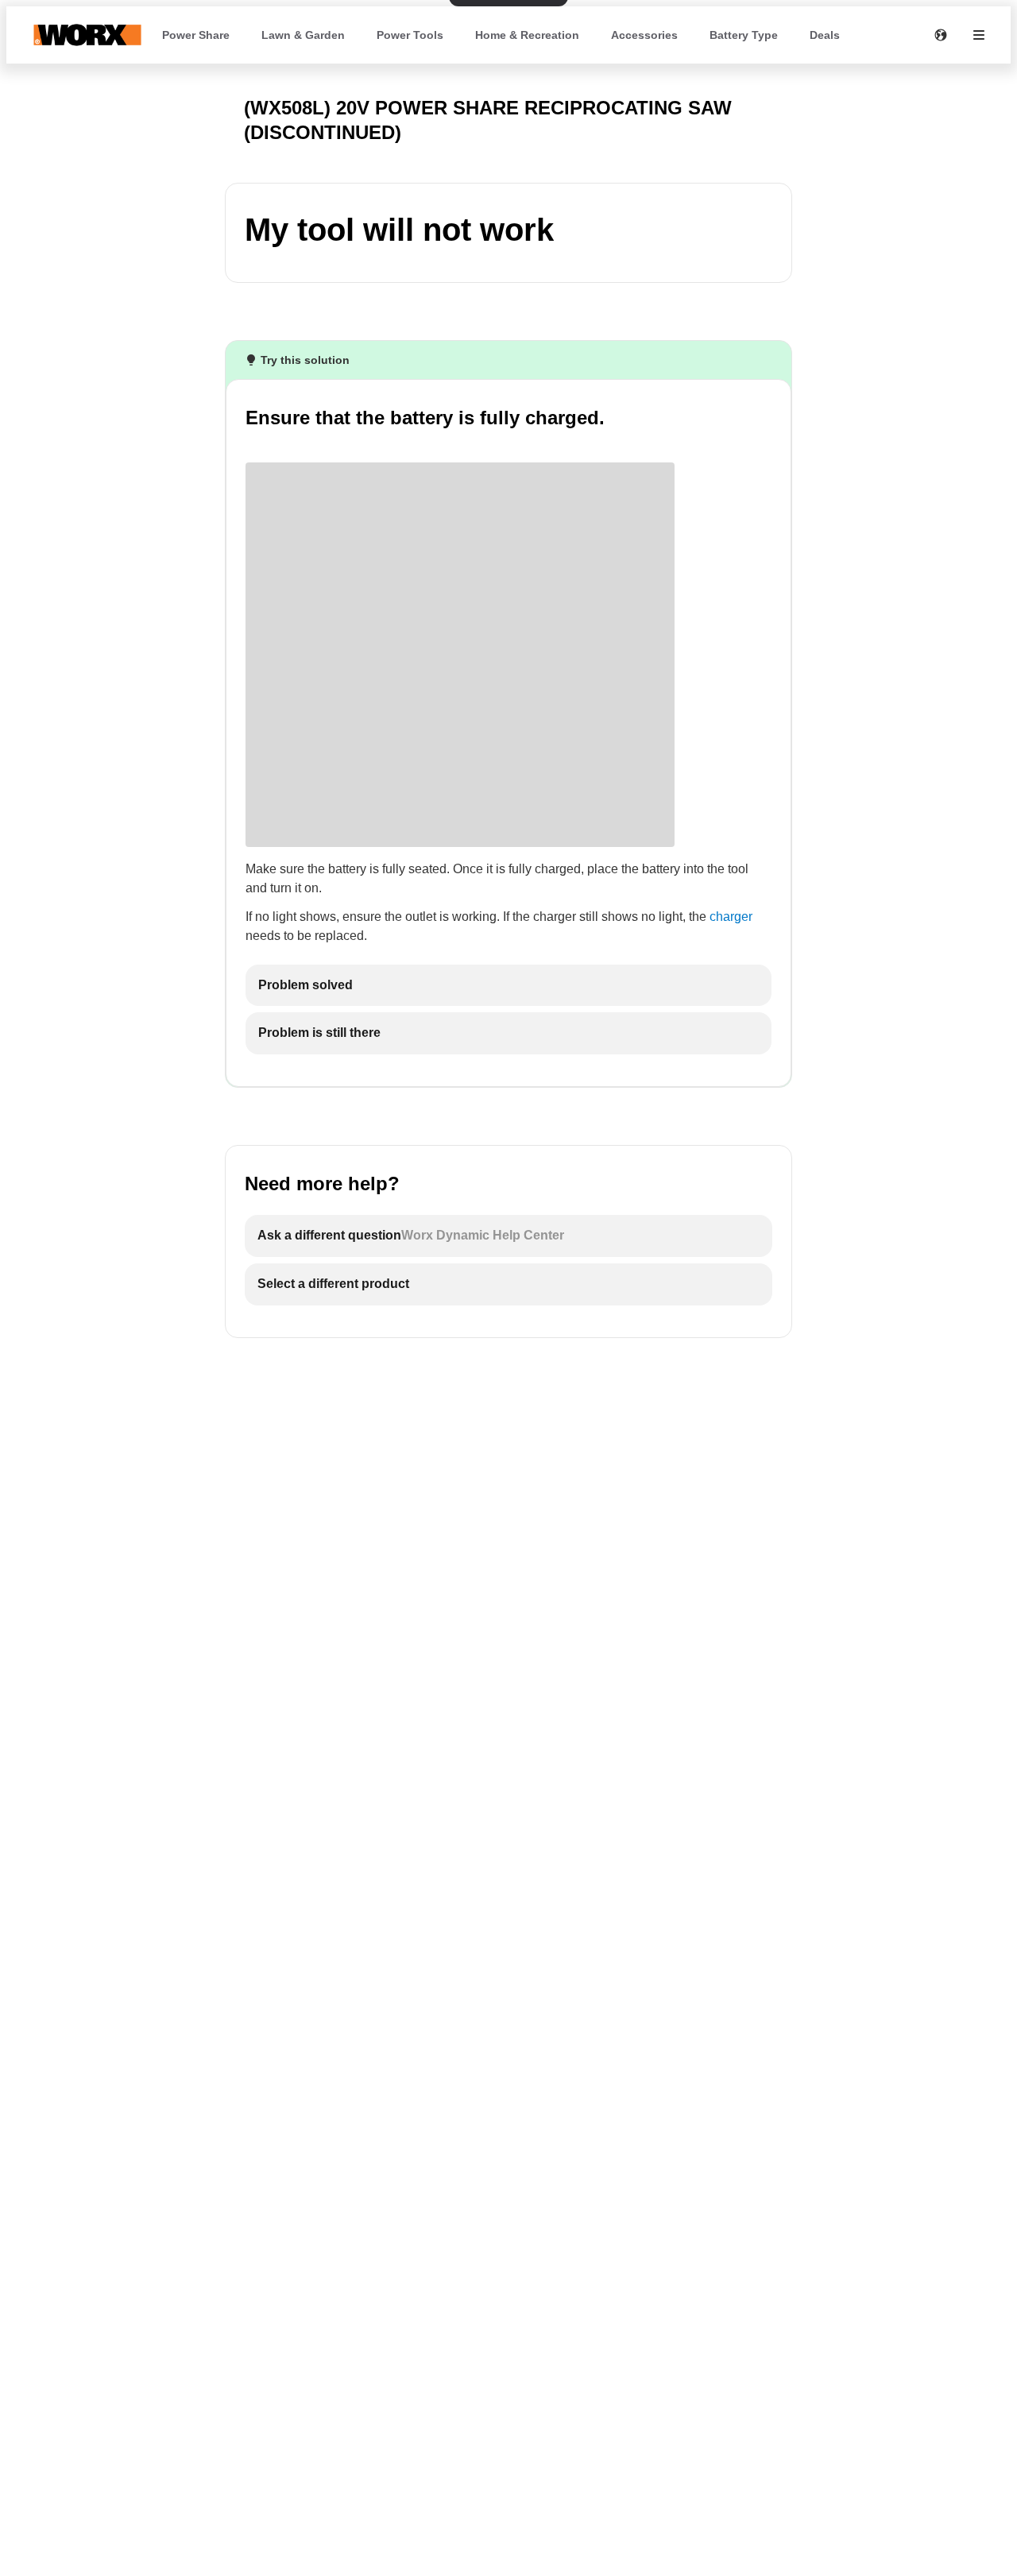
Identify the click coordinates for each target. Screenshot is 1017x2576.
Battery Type (744, 35)
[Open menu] (979, 35)
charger (731, 917)
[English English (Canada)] (941, 35)
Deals (825, 35)
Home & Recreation (527, 35)
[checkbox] (508, 986)
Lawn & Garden (303, 35)
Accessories (644, 35)
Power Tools (410, 35)
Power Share (196, 35)
